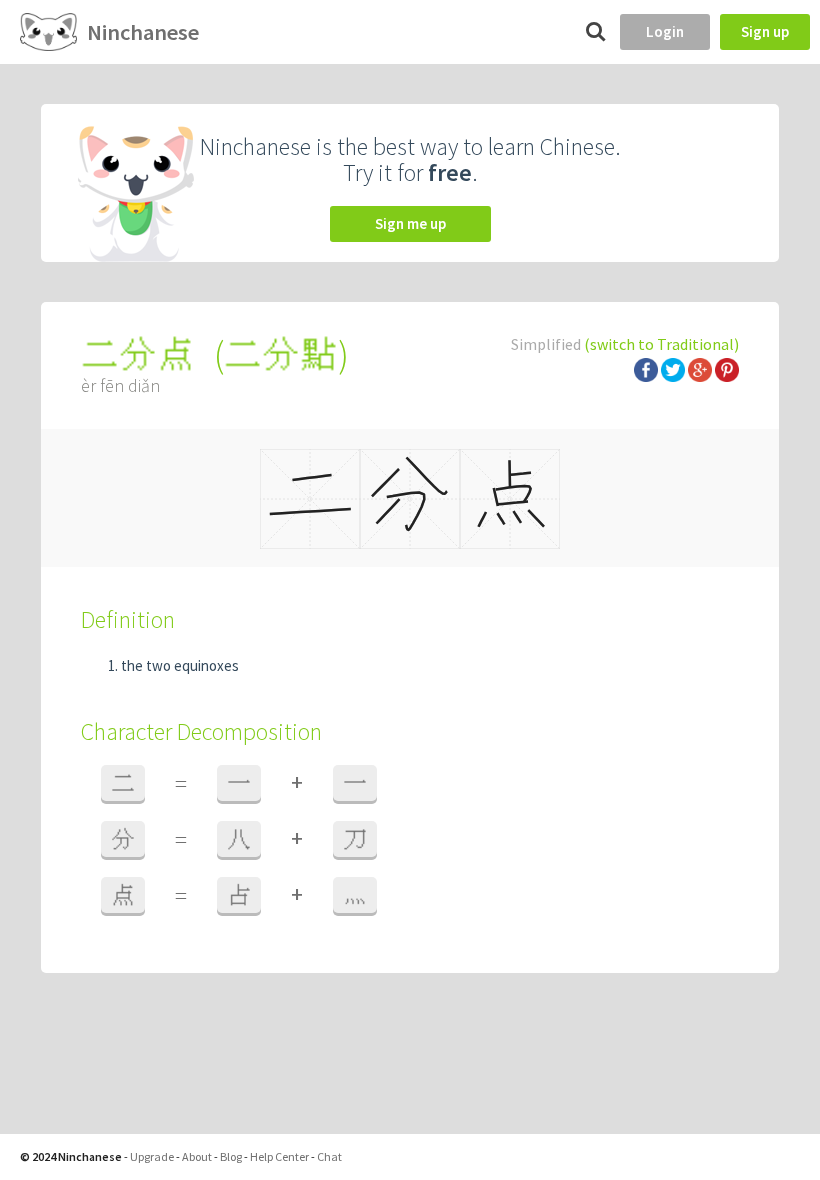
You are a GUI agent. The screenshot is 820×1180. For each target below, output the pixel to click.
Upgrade (152, 1156)
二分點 (281, 354)
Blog (231, 1156)
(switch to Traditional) (661, 344)
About (197, 1156)
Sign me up (410, 223)
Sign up (765, 31)
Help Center (279, 1156)
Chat (329, 1156)
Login (665, 31)
